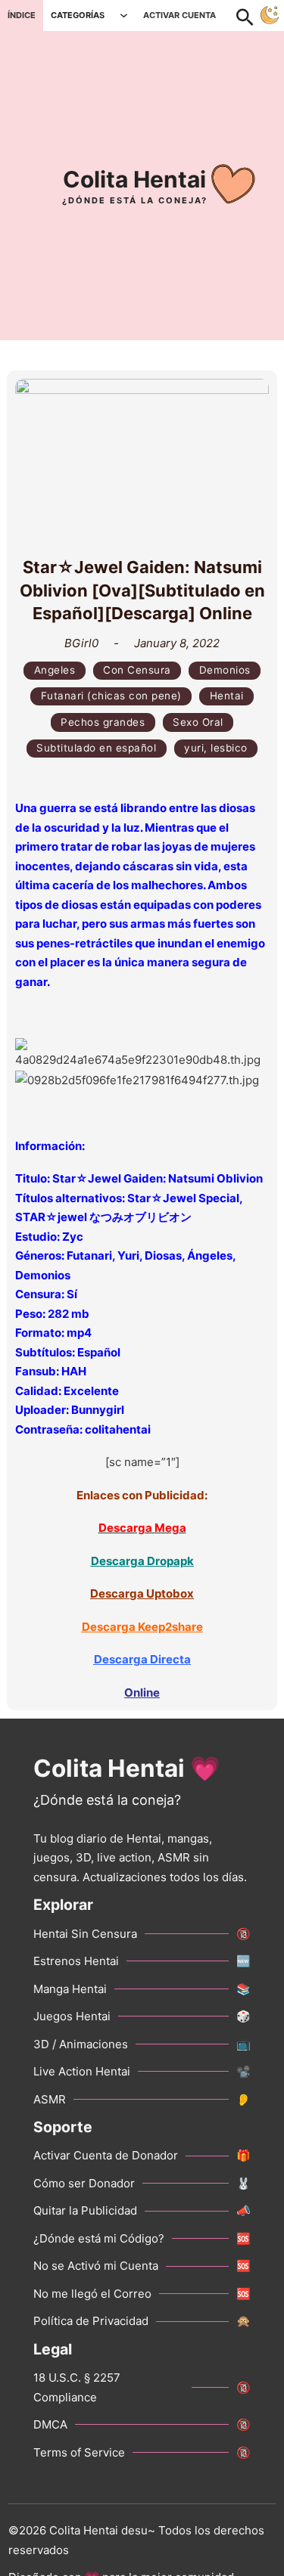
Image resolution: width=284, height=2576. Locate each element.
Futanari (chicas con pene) (111, 696)
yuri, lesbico (216, 748)
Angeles (55, 670)
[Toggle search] (253, 15)
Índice (22, 15)
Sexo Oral (198, 722)
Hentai (227, 696)
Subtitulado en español (96, 748)
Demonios (225, 670)
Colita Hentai (134, 179)
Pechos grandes (103, 722)
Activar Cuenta (179, 15)
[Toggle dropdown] (124, 15)
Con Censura (137, 670)
